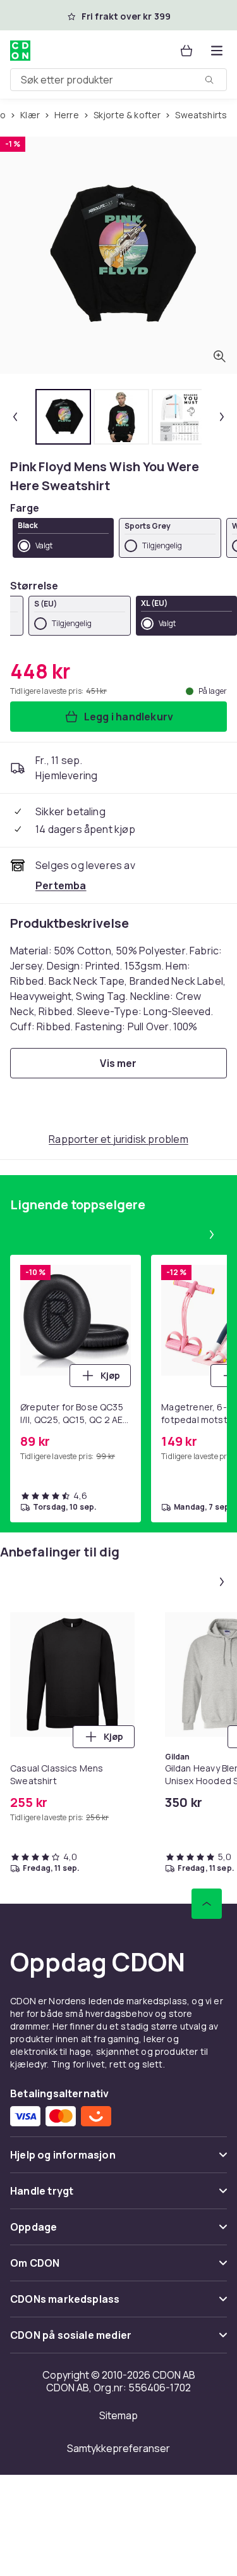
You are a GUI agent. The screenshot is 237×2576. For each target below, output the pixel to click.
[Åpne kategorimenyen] (217, 51)
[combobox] (118, 80)
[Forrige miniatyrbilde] (15, 417)
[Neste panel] (212, 1235)
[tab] (63, 417)
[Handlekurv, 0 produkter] (186, 51)
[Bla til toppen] (207, 1904)
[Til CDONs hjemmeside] (20, 51)
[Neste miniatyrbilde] (222, 417)
